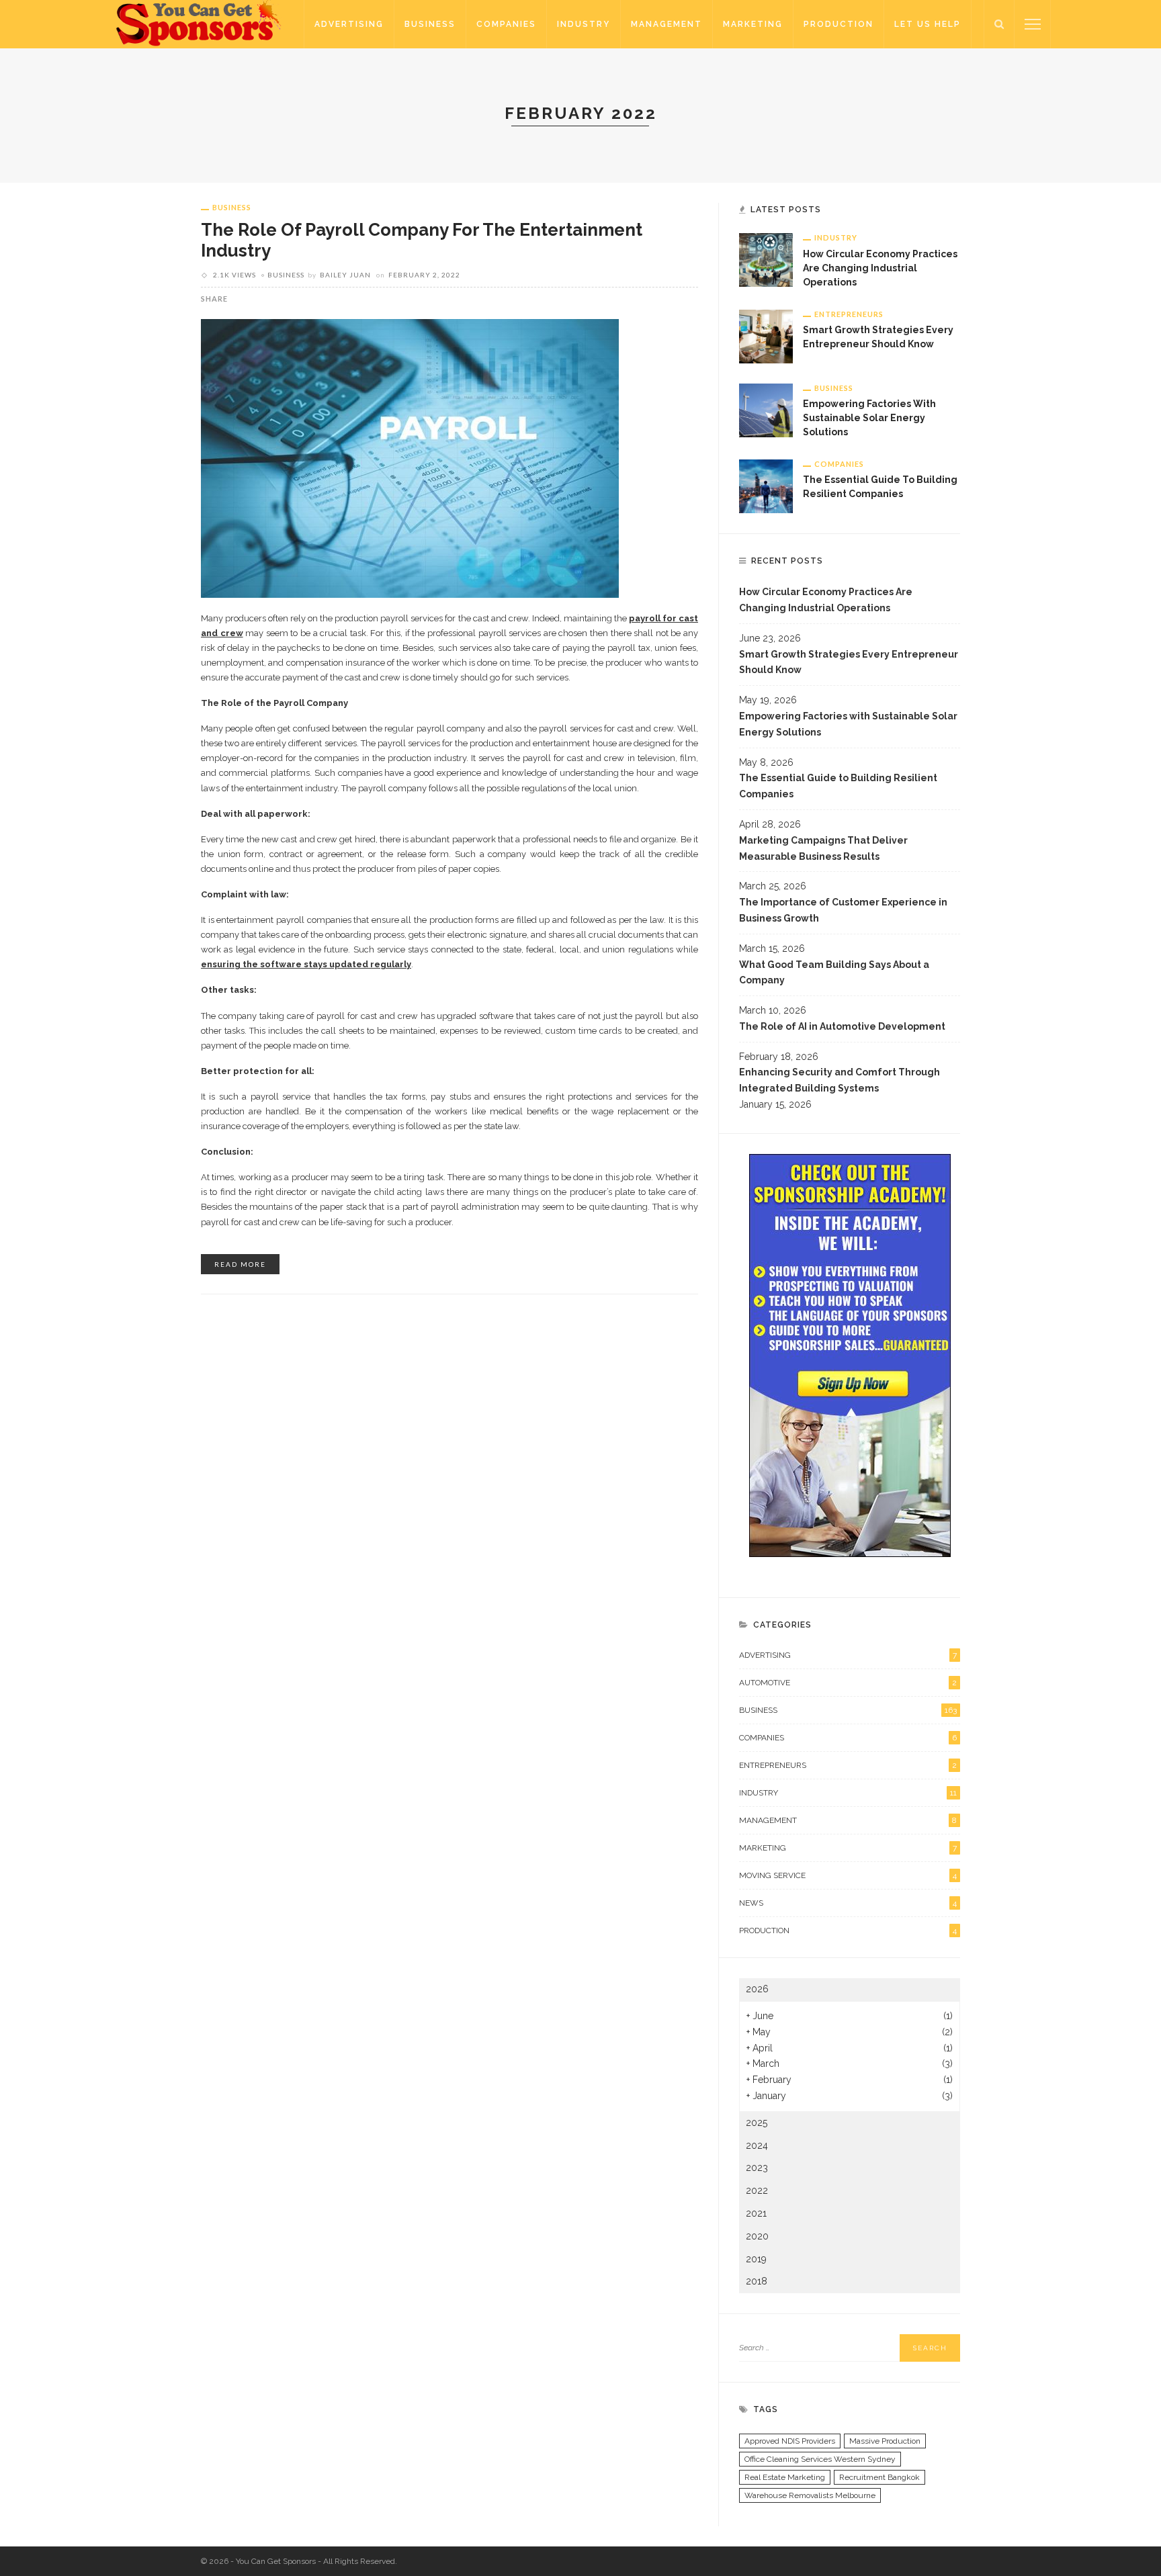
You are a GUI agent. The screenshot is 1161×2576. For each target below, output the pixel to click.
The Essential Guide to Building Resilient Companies (838, 786)
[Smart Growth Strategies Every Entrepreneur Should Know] (766, 335)
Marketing (753, 24)
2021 (756, 2213)
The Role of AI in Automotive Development (842, 1026)
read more (240, 1264)
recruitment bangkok (879, 2477)
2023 (757, 2168)
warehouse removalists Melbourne (810, 2495)
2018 (757, 2281)
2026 (757, 1989)
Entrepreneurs (849, 314)
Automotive (848, 1683)
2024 (757, 2145)
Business (430, 24)
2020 (757, 2236)
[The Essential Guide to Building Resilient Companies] (766, 485)
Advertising (349, 24)
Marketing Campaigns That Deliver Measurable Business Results (823, 848)
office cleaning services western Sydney (820, 2459)
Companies (506, 24)
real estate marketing (785, 2477)
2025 (757, 2123)
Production (838, 24)
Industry (584, 24)
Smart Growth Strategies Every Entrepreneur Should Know (849, 662)
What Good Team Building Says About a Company (834, 973)
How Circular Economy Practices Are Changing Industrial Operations (880, 268)
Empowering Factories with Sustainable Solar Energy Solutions (869, 418)
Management (666, 24)
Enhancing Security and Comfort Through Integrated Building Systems (840, 1080)
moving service (848, 1875)
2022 (757, 2190)
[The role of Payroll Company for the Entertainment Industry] (410, 457)
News (848, 1903)
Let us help (928, 24)
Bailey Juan (345, 275)
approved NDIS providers (790, 2441)
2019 (756, 2259)
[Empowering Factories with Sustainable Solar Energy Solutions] (766, 409)
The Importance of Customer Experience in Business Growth (843, 910)
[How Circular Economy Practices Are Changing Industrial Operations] (766, 259)
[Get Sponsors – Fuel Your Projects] (200, 24)
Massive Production (885, 2441)
